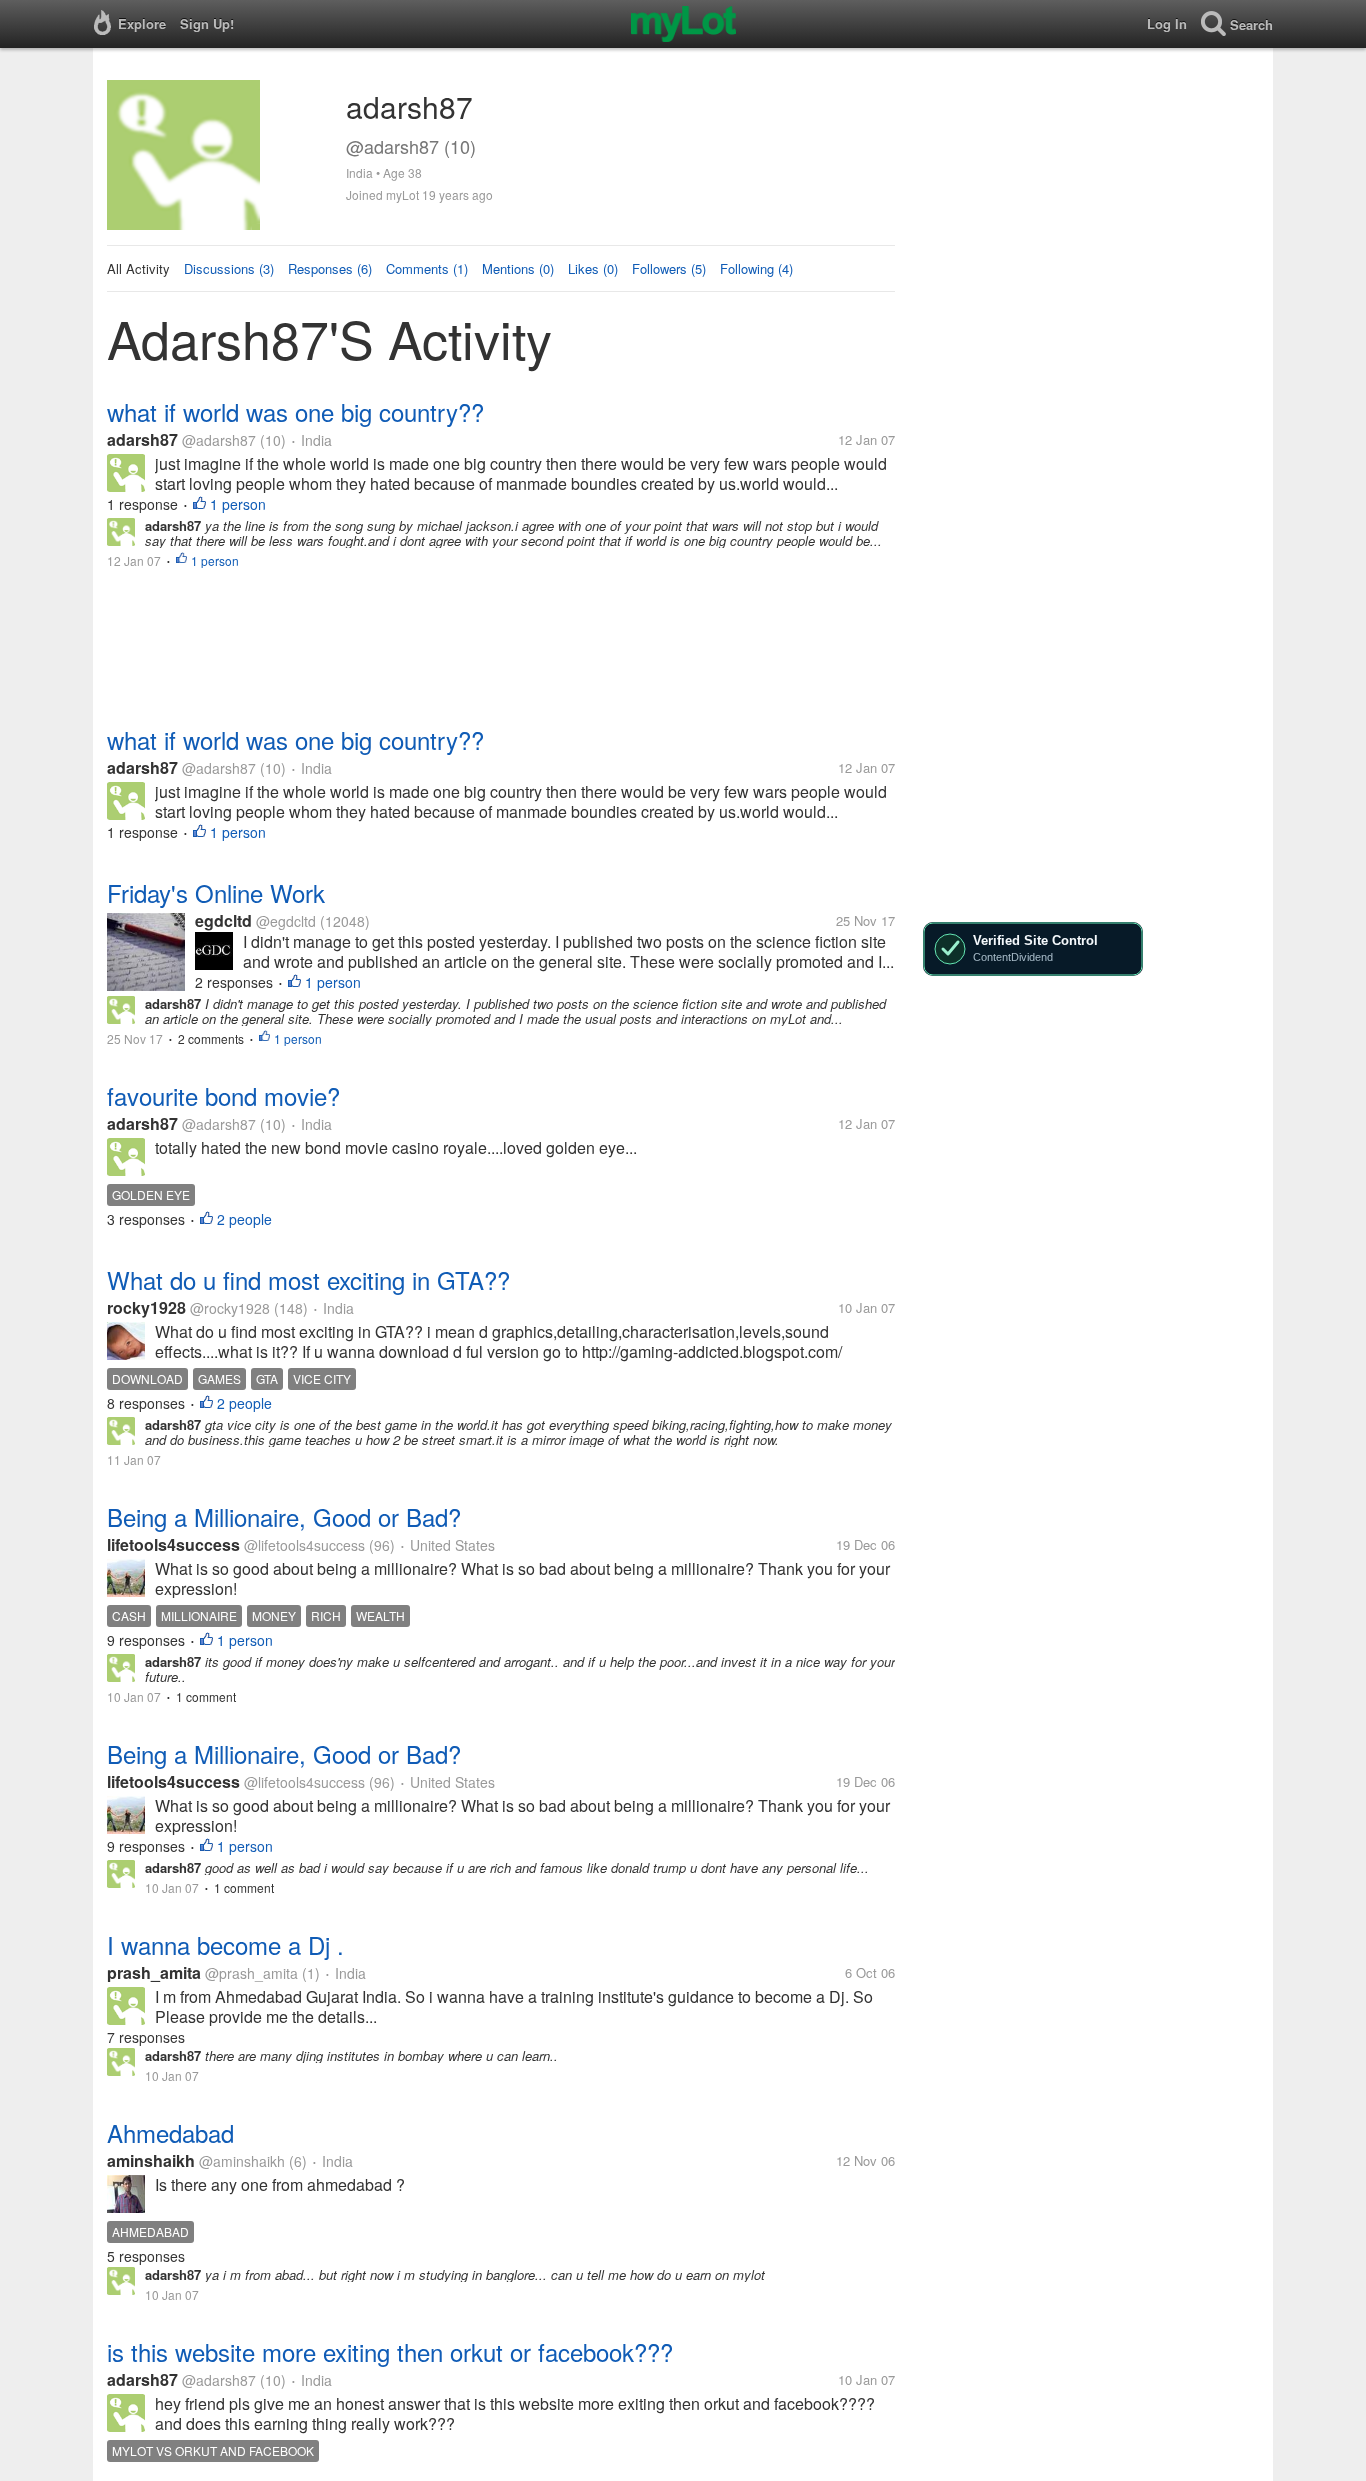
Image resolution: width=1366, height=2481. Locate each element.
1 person (238, 504)
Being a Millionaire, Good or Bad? (284, 1516)
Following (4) (756, 268)
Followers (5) (669, 268)
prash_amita (154, 1972)
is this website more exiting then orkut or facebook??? (390, 2351)
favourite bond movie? (223, 1095)
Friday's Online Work (216, 892)
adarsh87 (142, 439)
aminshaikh (151, 2160)
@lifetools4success (304, 1545)
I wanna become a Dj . (225, 1944)
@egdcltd (286, 921)
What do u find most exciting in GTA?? (308, 1279)
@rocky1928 (230, 1308)
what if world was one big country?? (295, 411)
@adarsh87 (219, 440)
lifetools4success (173, 1544)
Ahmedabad (170, 2132)
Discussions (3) (229, 268)
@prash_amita (251, 1973)
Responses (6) (330, 268)
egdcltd (223, 920)
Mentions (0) (518, 268)
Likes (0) (593, 268)
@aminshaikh (242, 2161)
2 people (244, 1219)
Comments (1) (427, 268)
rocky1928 (146, 1307)
